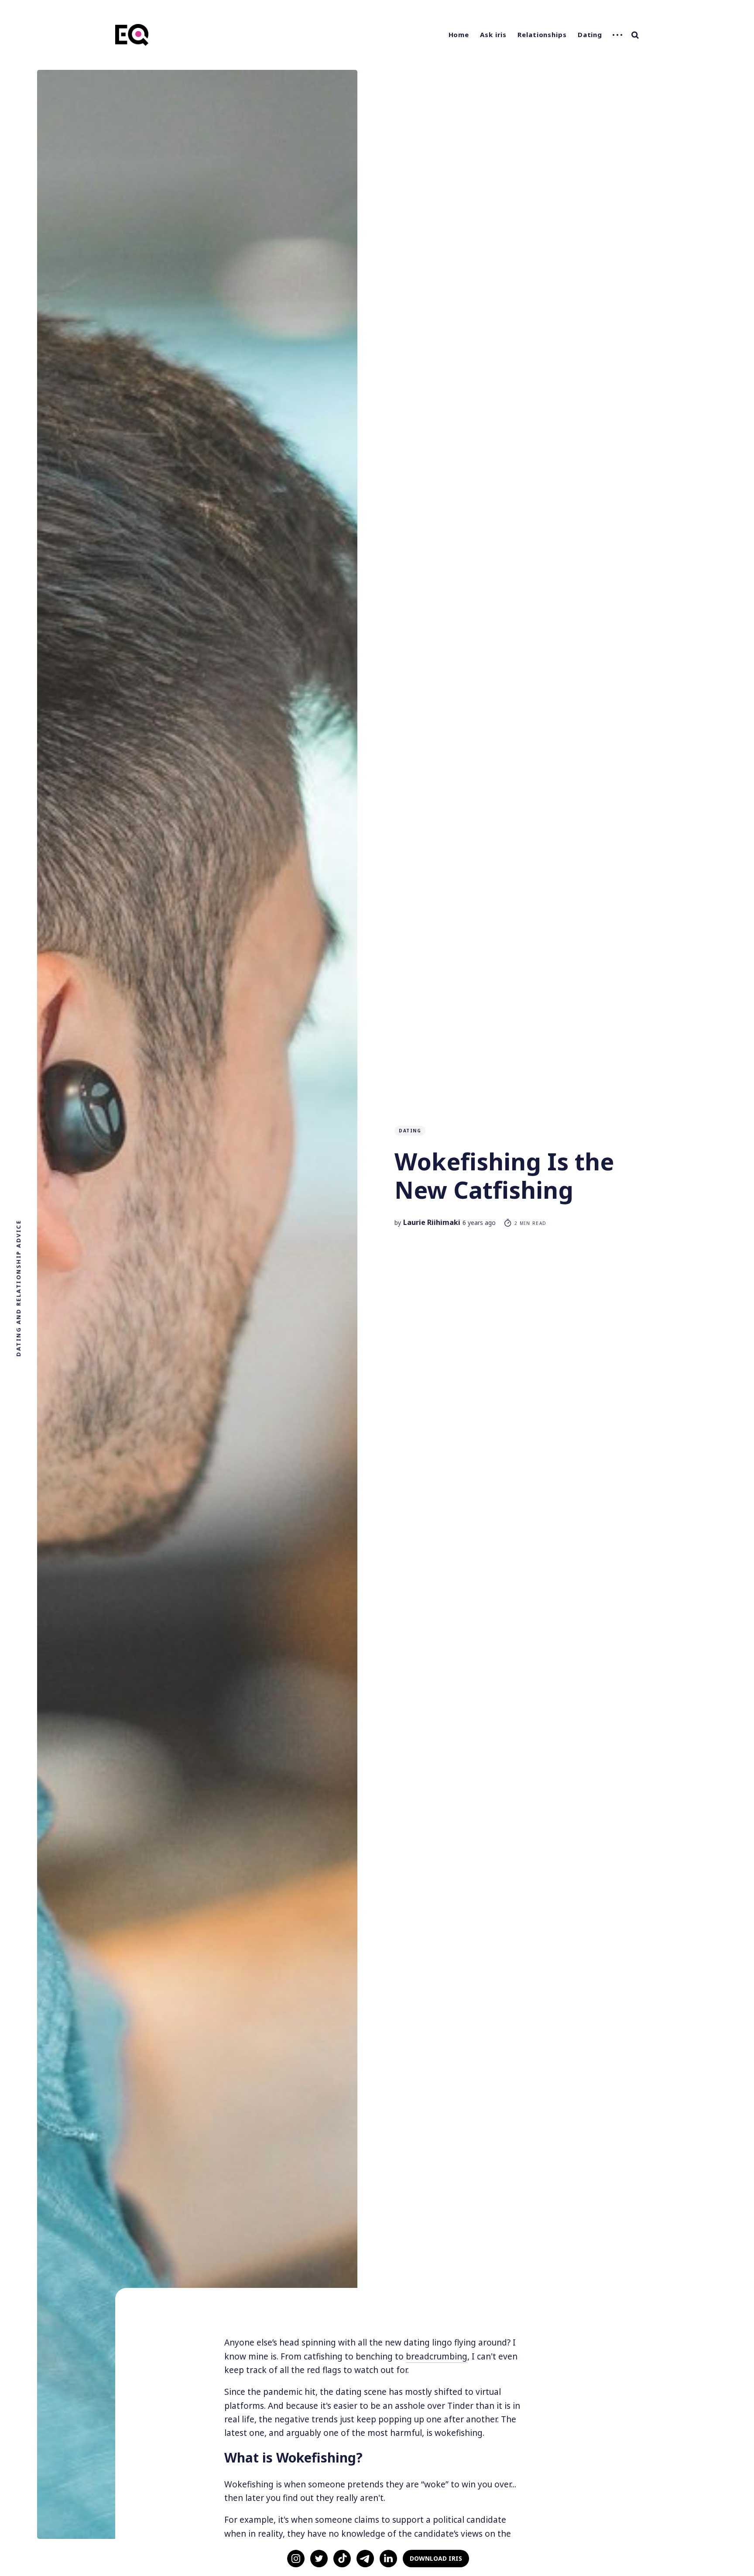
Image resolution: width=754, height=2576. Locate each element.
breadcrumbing (437, 2356)
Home (459, 34)
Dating (590, 34)
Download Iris (436, 2558)
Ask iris (493, 34)
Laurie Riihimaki (432, 1222)
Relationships (542, 34)
